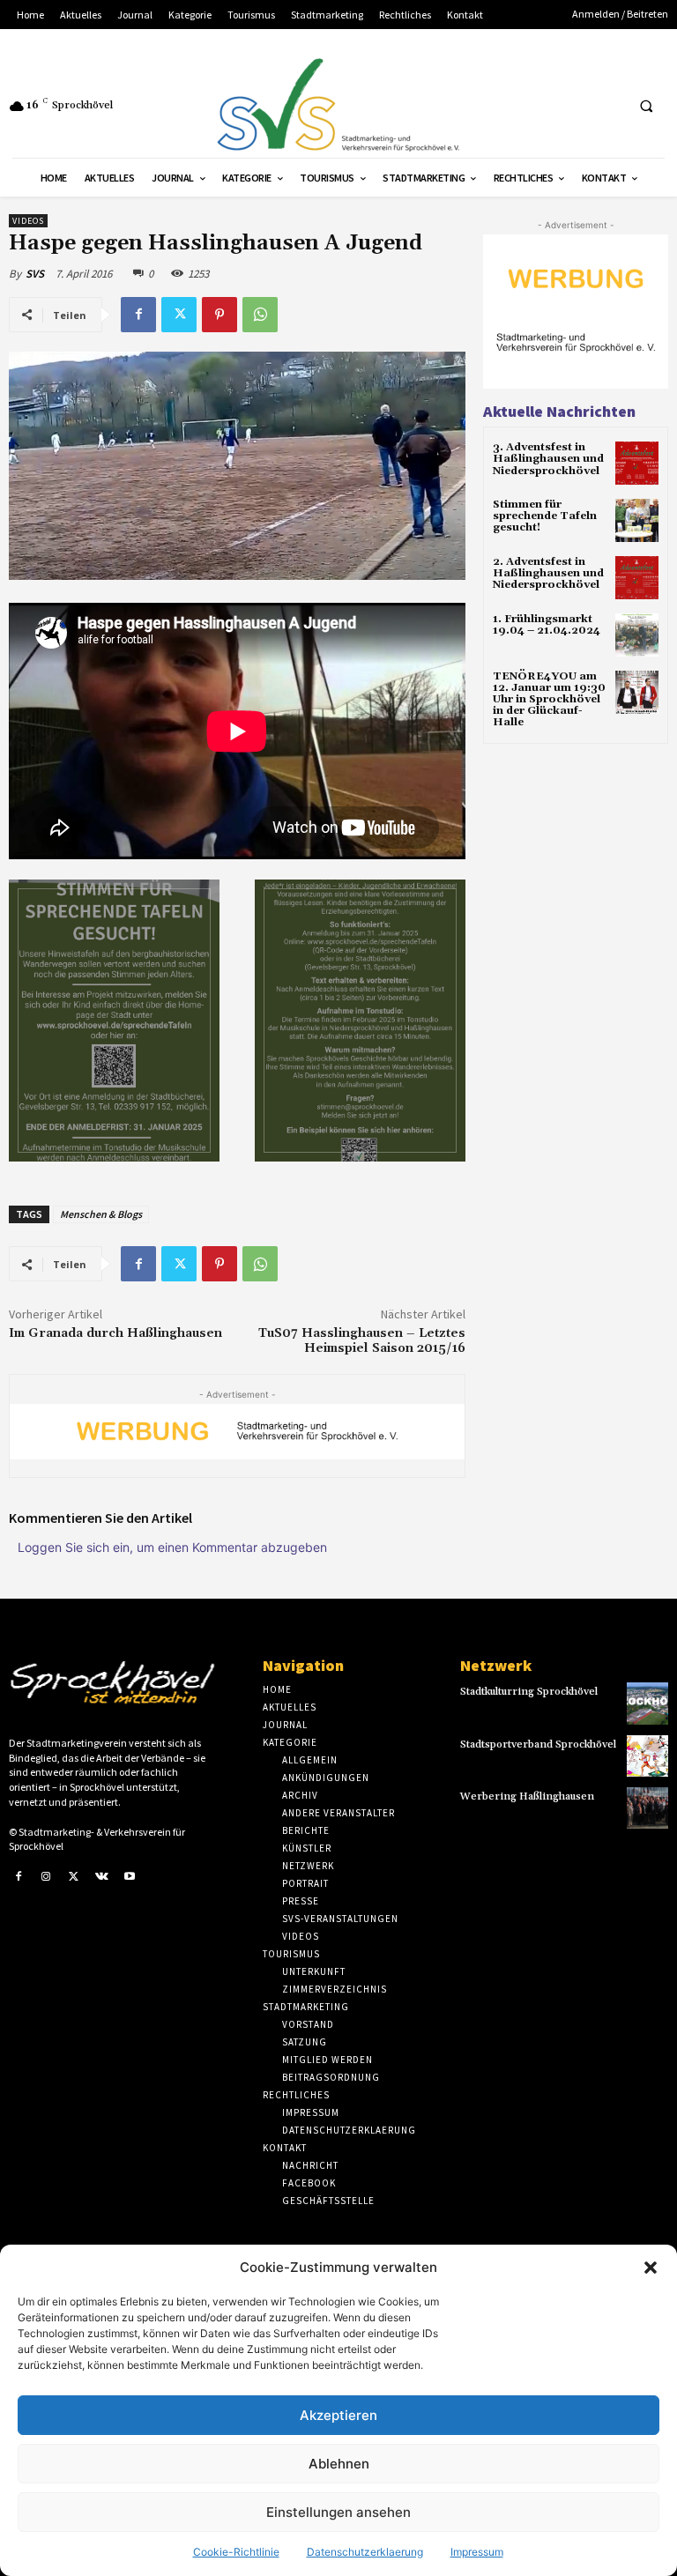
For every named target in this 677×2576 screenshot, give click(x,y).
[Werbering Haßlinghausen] (647, 1808)
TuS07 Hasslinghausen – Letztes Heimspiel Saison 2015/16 (362, 1341)
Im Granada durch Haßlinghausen (115, 1333)
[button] (651, 2268)
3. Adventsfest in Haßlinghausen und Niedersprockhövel (548, 459)
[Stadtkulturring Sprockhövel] (647, 1703)
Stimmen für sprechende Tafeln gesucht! (545, 516)
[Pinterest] (219, 315)
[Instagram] (47, 1877)
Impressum (477, 2552)
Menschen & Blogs (101, 1214)
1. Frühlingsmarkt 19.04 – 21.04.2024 (547, 625)
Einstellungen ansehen (338, 2512)
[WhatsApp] (260, 315)
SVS (35, 274)
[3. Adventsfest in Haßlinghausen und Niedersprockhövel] (637, 463)
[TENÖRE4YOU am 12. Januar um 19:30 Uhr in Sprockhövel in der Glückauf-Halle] (637, 692)
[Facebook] (138, 315)
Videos (28, 221)
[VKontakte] (102, 1877)
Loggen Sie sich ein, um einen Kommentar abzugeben (172, 1547)
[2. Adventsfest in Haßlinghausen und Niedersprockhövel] (637, 578)
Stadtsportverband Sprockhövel (538, 1745)
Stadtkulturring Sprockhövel (529, 1692)
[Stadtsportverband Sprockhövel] (647, 1756)
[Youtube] (130, 1877)
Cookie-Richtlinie (236, 2552)
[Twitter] (179, 315)
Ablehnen (339, 2464)
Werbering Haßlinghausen (527, 1797)
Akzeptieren (338, 2415)
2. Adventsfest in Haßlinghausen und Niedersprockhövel (548, 573)
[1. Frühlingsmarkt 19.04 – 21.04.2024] (637, 635)
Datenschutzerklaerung (365, 2552)
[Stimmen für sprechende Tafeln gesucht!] (637, 520)
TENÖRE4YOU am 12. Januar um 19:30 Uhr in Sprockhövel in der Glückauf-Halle (549, 700)
